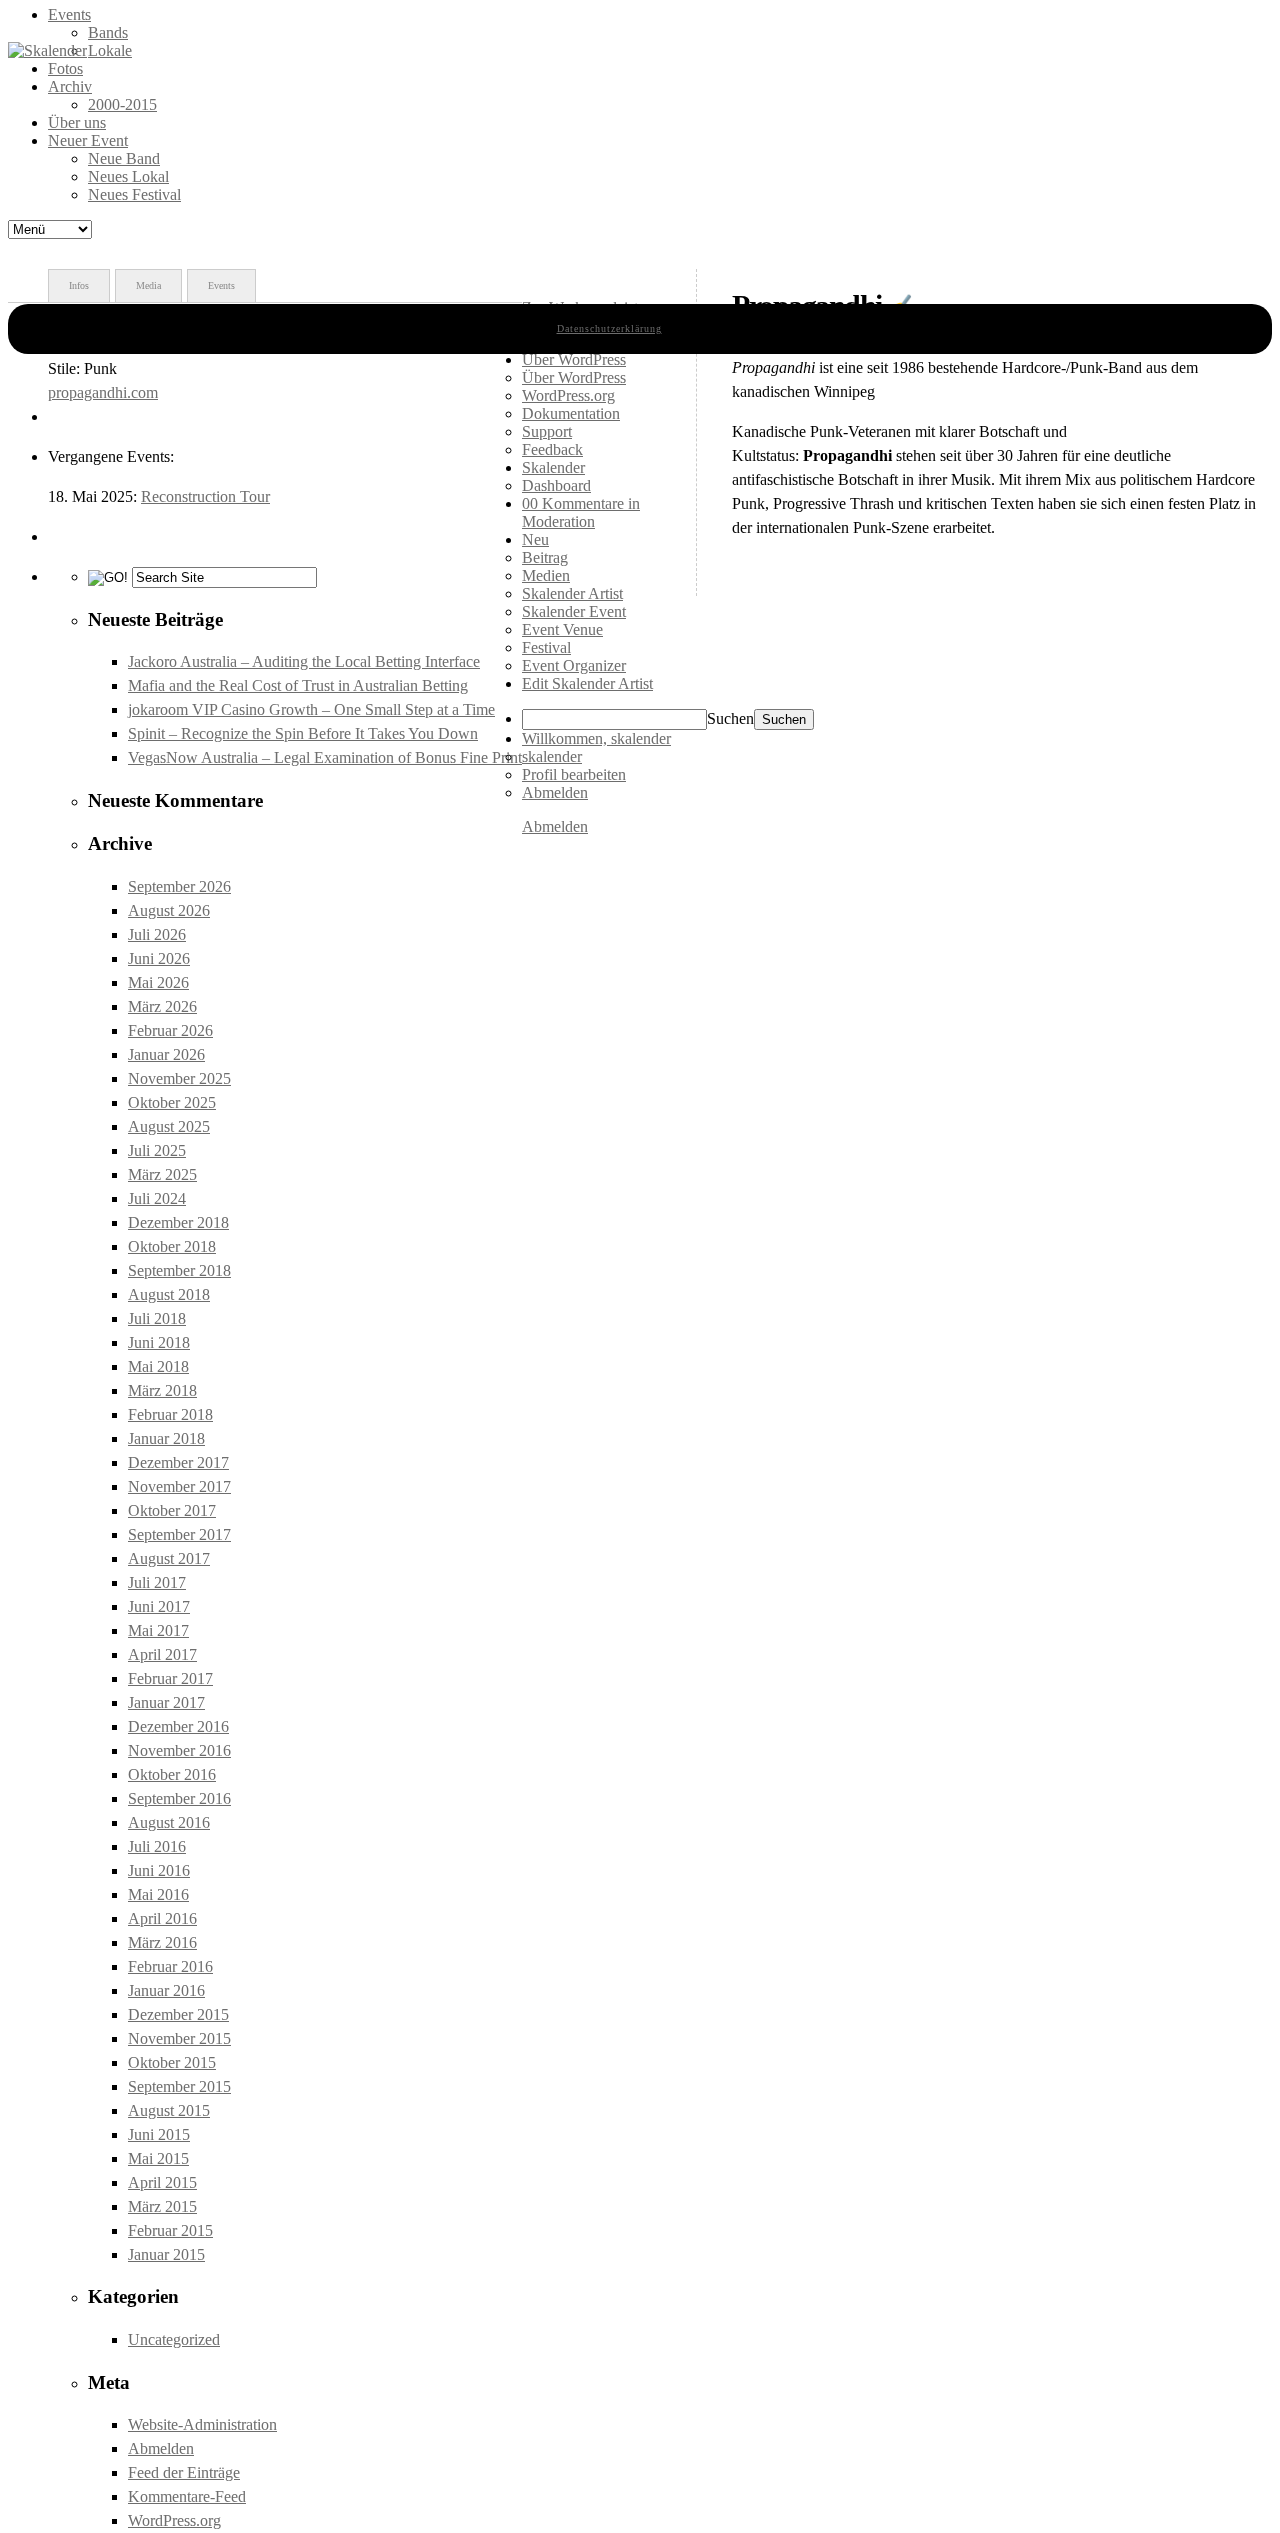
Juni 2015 (159, 2134)
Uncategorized (174, 2339)
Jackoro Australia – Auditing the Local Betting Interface (304, 661)
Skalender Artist (572, 593)
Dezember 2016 (178, 1726)
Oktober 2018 (172, 1246)
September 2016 (179, 1798)
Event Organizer (574, 665)
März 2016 (162, 1942)
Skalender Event (574, 611)
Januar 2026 (166, 1054)
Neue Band (124, 158)
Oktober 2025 (172, 1102)
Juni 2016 (159, 1870)
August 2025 (169, 1126)
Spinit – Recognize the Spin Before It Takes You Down (303, 733)
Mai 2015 (158, 2158)
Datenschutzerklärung (609, 328)
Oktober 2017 (172, 1510)
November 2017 (179, 1486)
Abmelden (161, 2448)
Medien (546, 575)
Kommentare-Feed (187, 2496)
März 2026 (162, 1006)
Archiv (70, 86)
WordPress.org (174, 2520)
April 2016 (162, 1918)
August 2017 (169, 1558)
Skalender (553, 467)
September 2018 (179, 1270)
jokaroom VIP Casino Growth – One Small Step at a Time (311, 709)
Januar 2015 (166, 2254)
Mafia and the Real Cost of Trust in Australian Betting (298, 685)
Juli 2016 (157, 1846)
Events (69, 14)
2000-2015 (122, 104)
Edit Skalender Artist (587, 683)
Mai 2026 (158, 982)
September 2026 (179, 886)
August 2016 (169, 1822)
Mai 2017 (158, 1630)
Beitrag (545, 557)
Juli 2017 (157, 1582)
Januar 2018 (166, 1438)
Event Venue (562, 629)
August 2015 (169, 2110)
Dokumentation (571, 413)
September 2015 (179, 2086)
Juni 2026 (159, 958)
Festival (546, 647)
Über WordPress (574, 377)
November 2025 (179, 1078)
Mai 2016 (158, 1894)
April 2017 (162, 1654)
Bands (108, 32)
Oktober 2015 (172, 2062)
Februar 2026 (170, 1030)
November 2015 (179, 2038)
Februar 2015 (170, 2230)
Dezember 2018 (178, 1222)
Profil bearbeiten (574, 774)
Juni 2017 (159, 1606)
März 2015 (162, 2206)
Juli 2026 (157, 934)
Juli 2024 (157, 1198)
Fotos (65, 68)
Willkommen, (596, 738)
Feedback (552, 449)
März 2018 (162, 1390)
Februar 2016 (170, 1966)
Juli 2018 (157, 1318)
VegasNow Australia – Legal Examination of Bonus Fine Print (325, 757)
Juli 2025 (157, 1150)
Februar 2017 (170, 1678)
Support (547, 431)
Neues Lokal (128, 176)
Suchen (730, 718)
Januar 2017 (166, 1702)
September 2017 (179, 1534)
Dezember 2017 (178, 1462)
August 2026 (169, 910)
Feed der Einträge (184, 2472)
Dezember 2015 (178, 2014)
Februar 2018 (170, 1414)
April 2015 (162, 2182)
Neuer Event (88, 140)
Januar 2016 (166, 1990)
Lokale (110, 50)
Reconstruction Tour (205, 496)
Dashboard (556, 485)
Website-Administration (202, 2424)
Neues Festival (134, 194)
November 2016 (179, 1750)
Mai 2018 (158, 1366)
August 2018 (169, 1294)
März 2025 (162, 1174)
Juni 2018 (159, 1342)
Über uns (77, 122)
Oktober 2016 (172, 1774)
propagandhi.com (103, 392)
